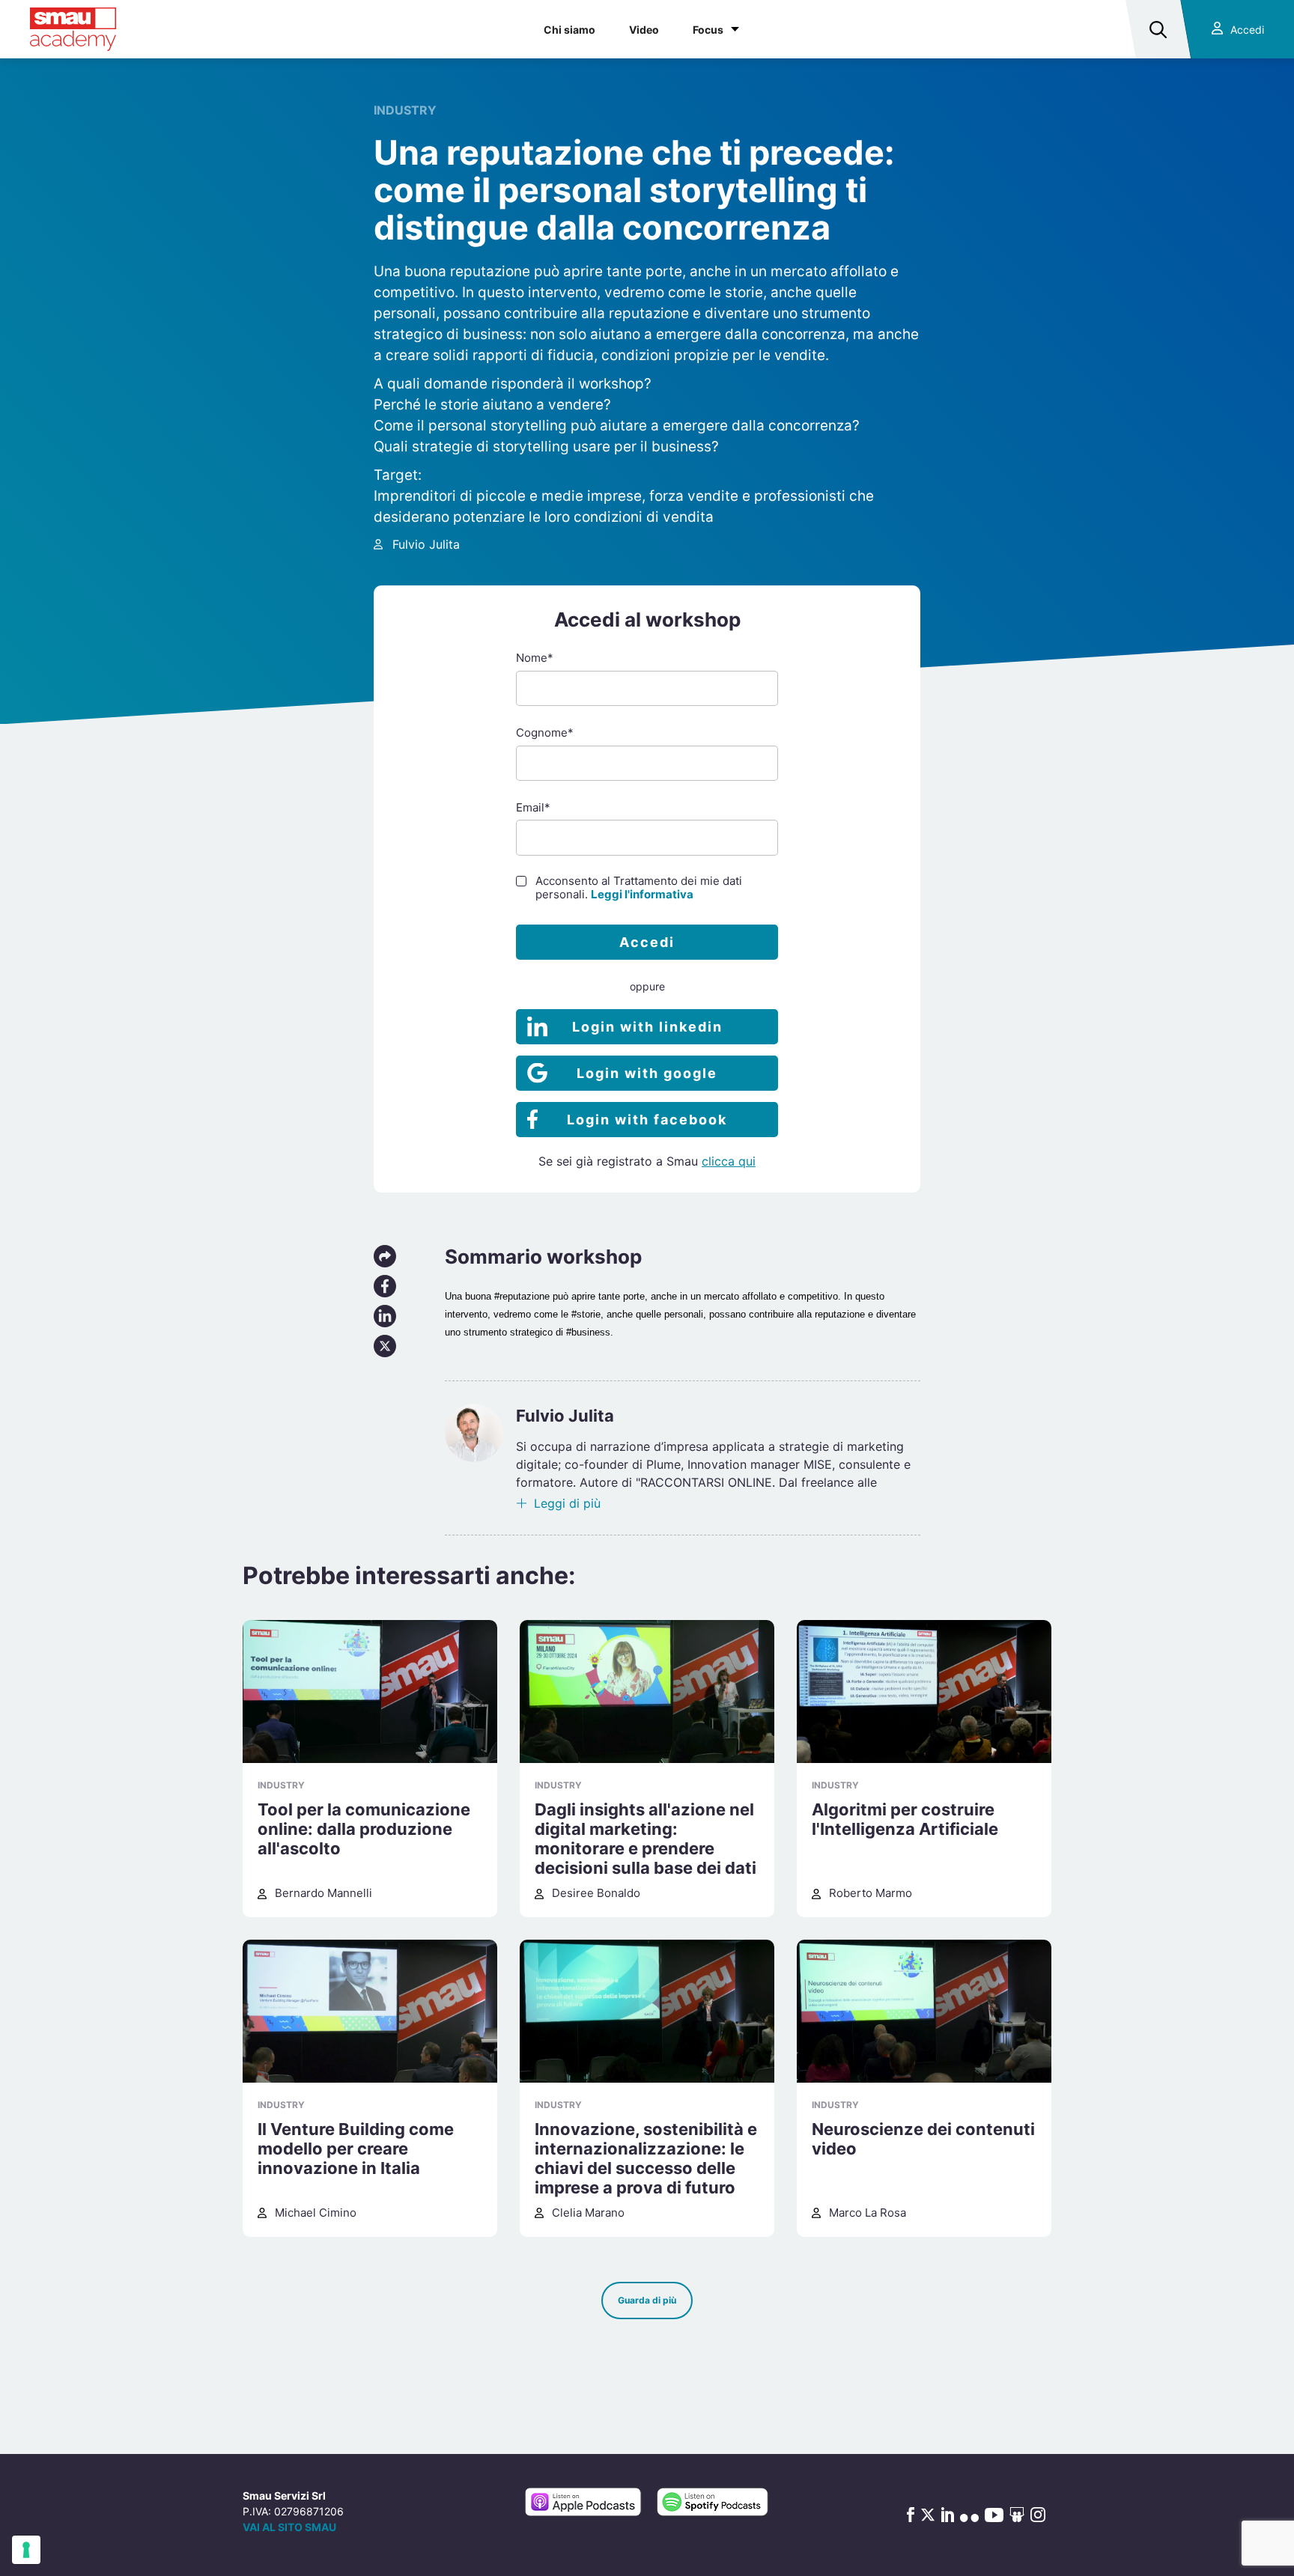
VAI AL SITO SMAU (289, 2527)
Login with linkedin (647, 1027)
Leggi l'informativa (642, 894)
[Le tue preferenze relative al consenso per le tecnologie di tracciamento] (26, 2550)
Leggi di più (567, 1503)
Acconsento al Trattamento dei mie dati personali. (639, 888)
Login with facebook (647, 1120)
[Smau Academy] (73, 29)
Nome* (535, 658)
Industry (405, 110)
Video (644, 30)
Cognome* (545, 733)
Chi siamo (569, 30)
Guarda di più (647, 2300)
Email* (533, 807)
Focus (708, 30)
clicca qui (729, 1161)
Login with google (647, 1073)
